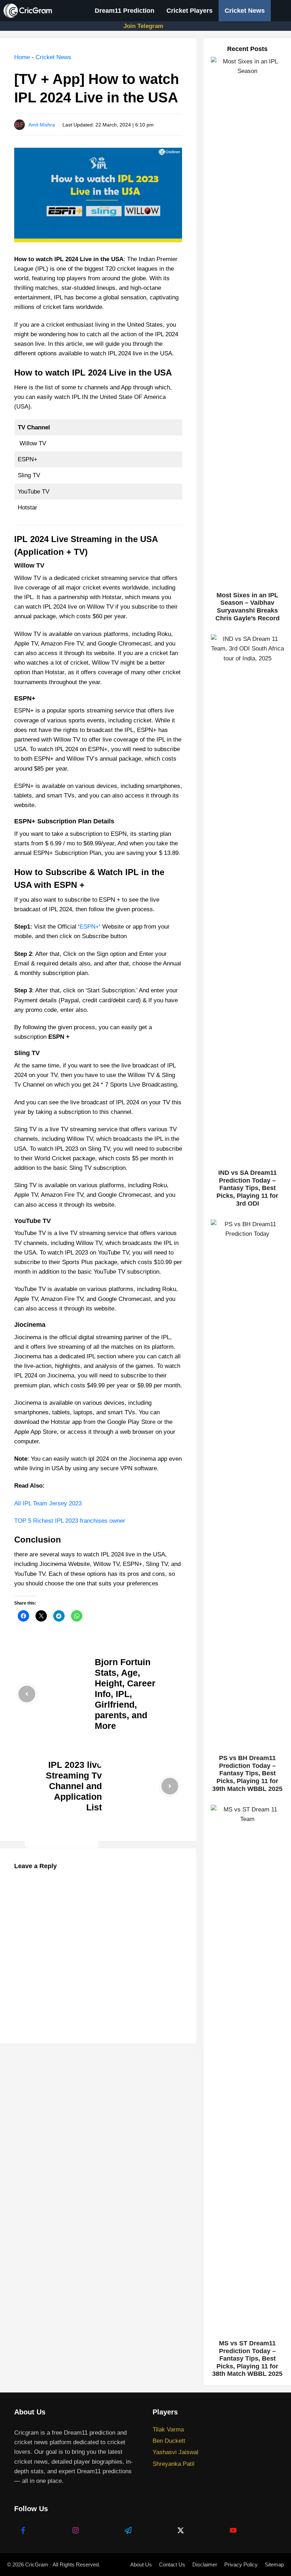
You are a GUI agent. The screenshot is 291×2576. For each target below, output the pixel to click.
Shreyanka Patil (174, 2464)
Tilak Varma (168, 2430)
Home (22, 57)
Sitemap (274, 2564)
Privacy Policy (241, 2564)
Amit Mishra (42, 125)
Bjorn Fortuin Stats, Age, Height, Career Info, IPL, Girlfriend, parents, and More (125, 1694)
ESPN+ (89, 927)
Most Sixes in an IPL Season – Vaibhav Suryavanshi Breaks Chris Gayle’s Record (248, 607)
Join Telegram (143, 26)
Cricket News (245, 11)
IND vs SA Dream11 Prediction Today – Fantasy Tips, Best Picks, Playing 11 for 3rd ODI (247, 1188)
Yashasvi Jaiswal (175, 2452)
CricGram (37, 2564)
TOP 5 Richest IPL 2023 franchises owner (70, 1521)
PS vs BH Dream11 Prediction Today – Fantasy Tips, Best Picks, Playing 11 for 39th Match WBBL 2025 (247, 1773)
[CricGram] (30, 11)
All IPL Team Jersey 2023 (48, 1503)
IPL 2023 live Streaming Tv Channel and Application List (74, 1786)
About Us (141, 2564)
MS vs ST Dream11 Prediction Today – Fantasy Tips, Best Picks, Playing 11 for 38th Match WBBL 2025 (247, 2358)
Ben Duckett (169, 2441)
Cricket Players (190, 11)
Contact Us (172, 2564)
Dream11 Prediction (125, 11)
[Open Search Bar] (281, 11)
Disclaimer (205, 2564)
